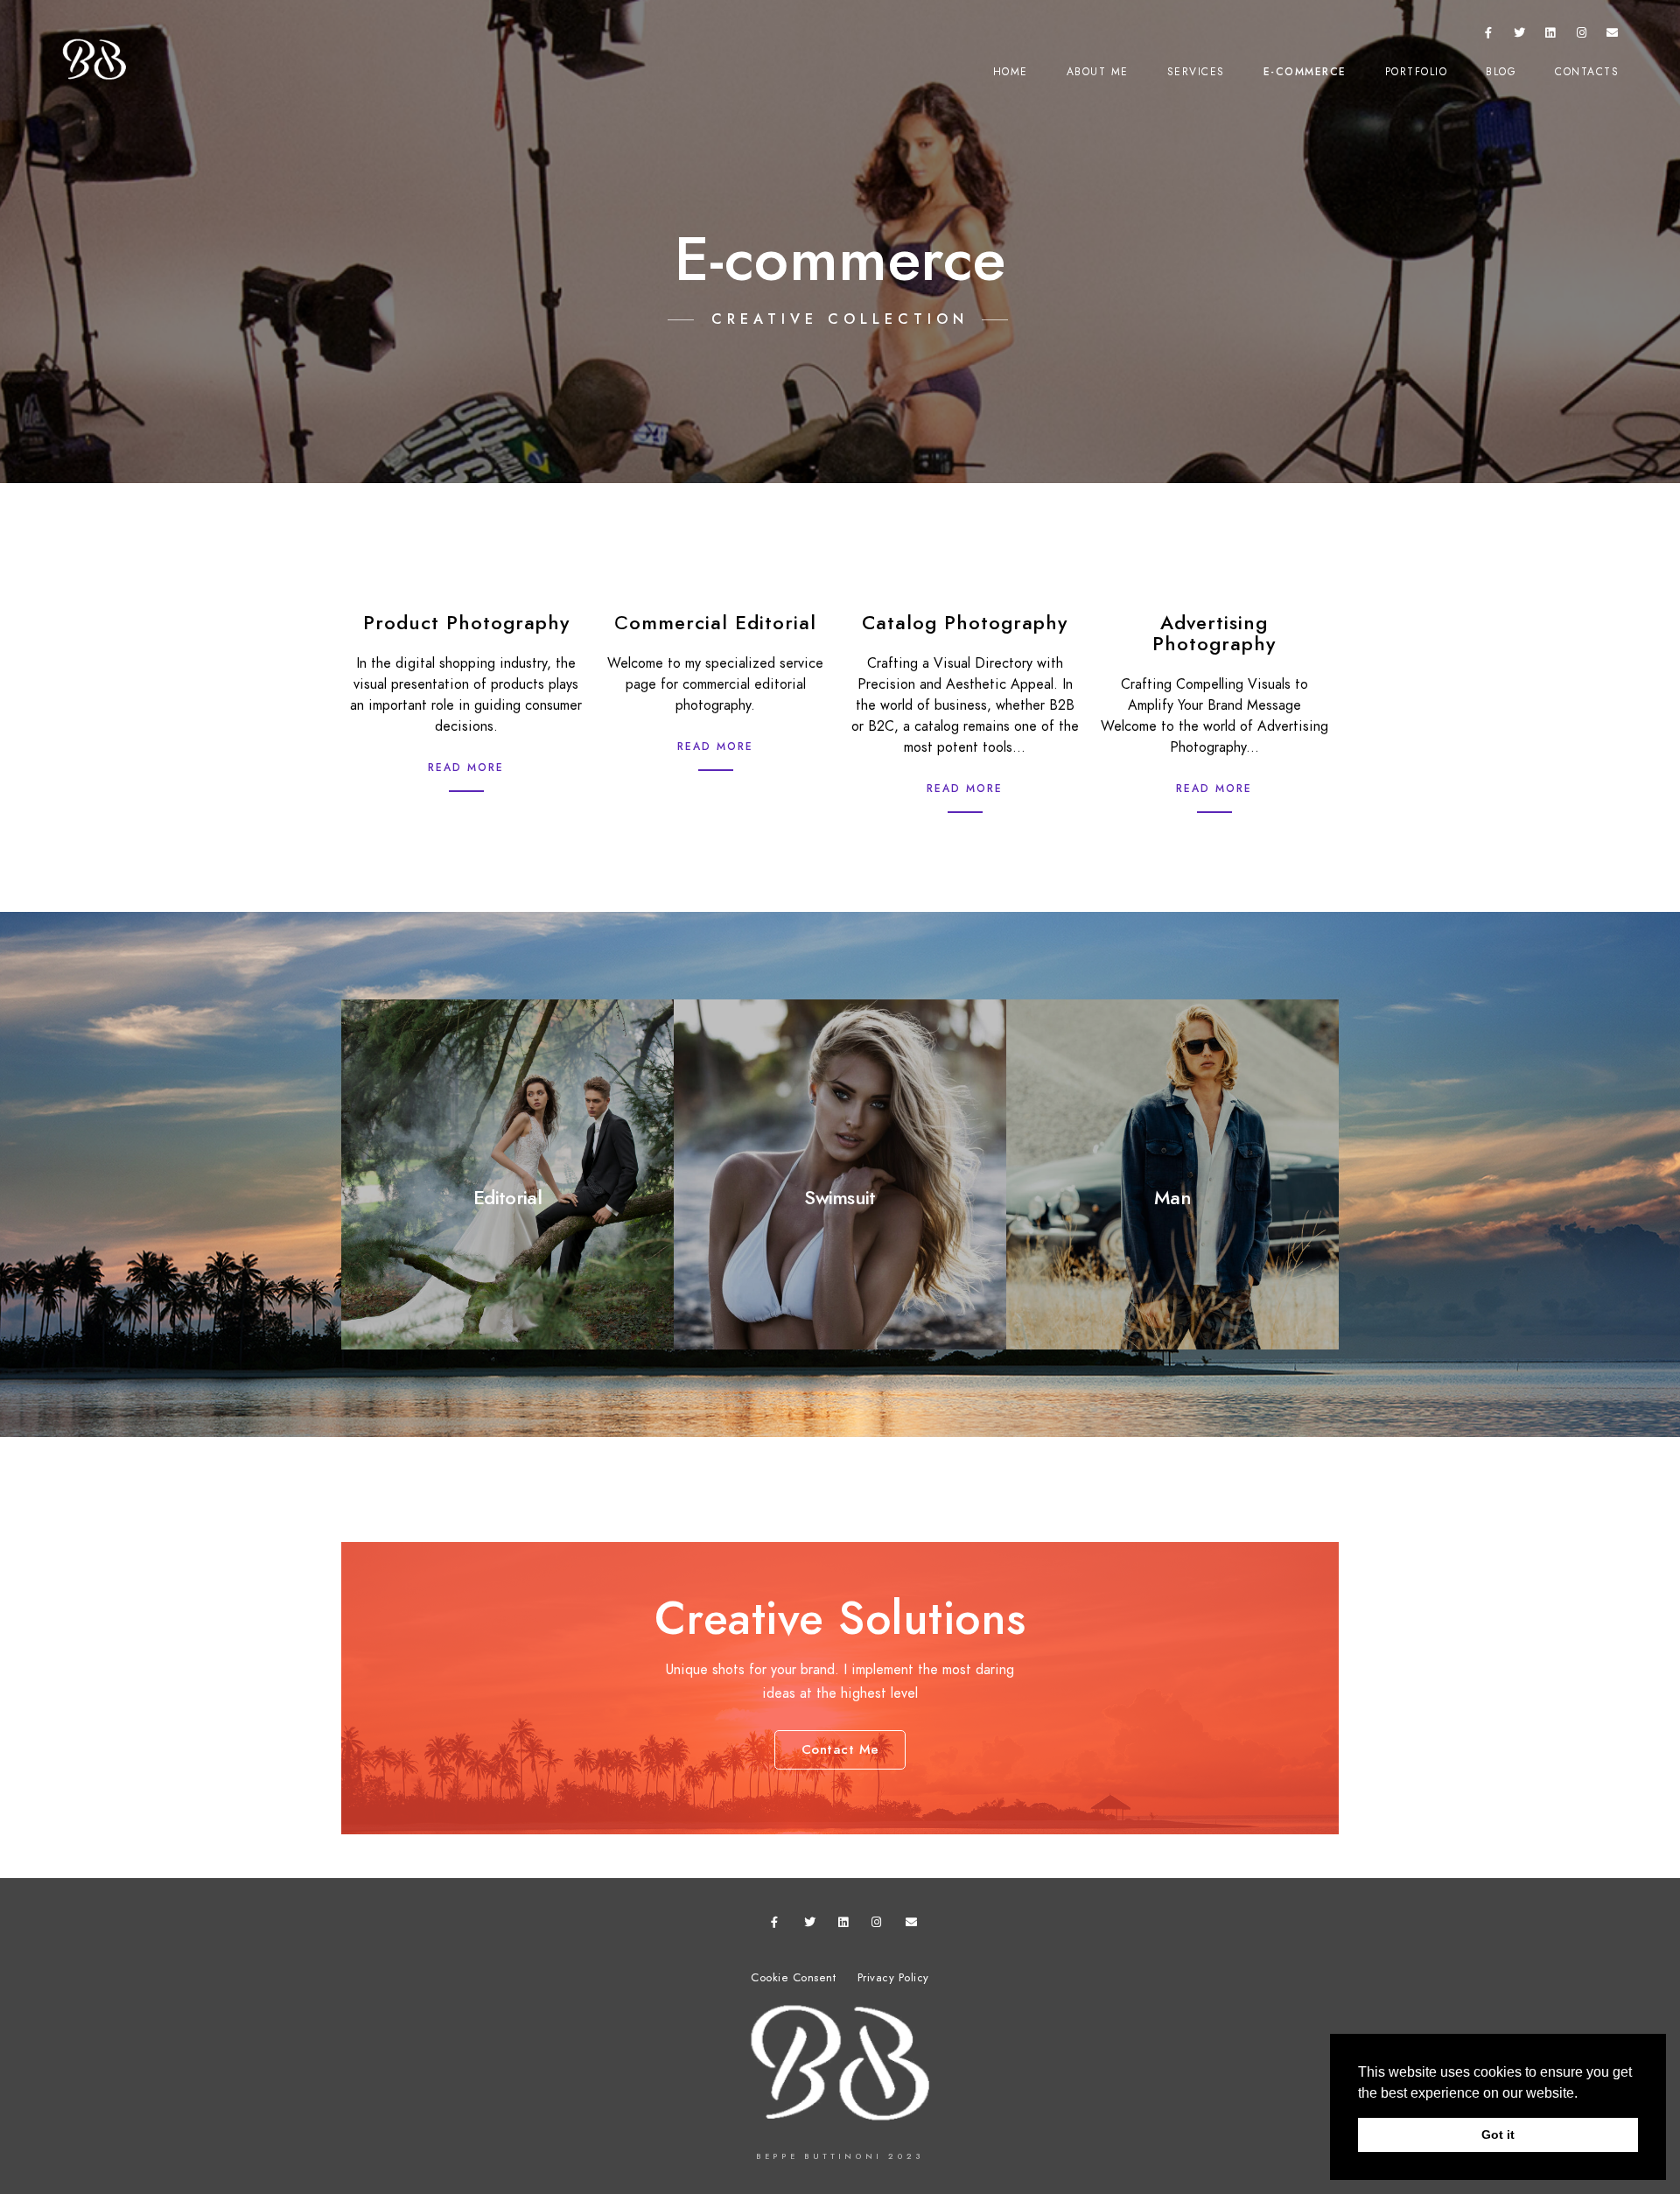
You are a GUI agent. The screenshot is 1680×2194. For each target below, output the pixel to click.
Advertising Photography (1214, 633)
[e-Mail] (1613, 36)
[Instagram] (1582, 36)
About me (1098, 72)
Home (1011, 72)
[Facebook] (1488, 36)
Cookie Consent (793, 1978)
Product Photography (466, 623)
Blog (1501, 72)
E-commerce (1305, 72)
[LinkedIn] (1550, 36)
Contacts (1587, 72)
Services (1196, 72)
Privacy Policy (893, 1978)
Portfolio (1417, 72)
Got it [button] (1498, 2134)
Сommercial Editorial (715, 623)
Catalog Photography (965, 623)
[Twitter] (1520, 36)
